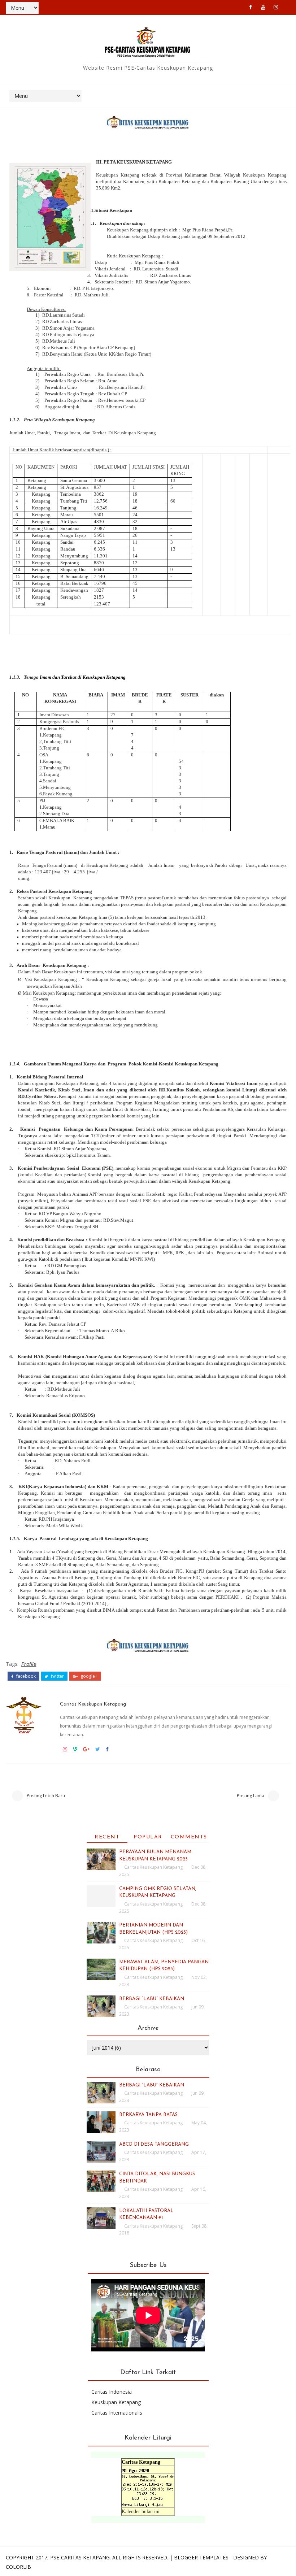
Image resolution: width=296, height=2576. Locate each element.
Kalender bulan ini (141, 2512)
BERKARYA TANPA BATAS (148, 2115)
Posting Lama (251, 1796)
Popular (148, 1837)
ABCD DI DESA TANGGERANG (154, 2144)
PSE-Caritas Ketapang (80, 2557)
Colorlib (18, 2567)
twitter (57, 1676)
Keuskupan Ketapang (116, 2402)
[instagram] (276, 7)
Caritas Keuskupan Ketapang (93, 1704)
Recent (107, 1837)
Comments (189, 1837)
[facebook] (251, 7)
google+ (88, 1676)
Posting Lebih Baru (46, 1796)
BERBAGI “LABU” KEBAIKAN (152, 1999)
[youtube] (263, 7)
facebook (25, 1676)
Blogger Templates (201, 2557)
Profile (29, 1664)
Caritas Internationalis (117, 2413)
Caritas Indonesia (112, 2392)
